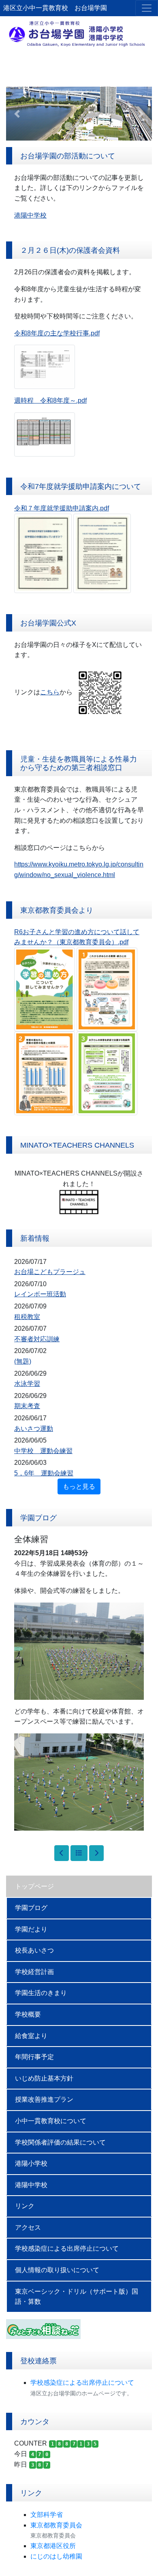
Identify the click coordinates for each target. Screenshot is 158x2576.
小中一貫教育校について (51, 2121)
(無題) (23, 1361)
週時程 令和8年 (39, 400)
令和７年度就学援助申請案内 (56, 508)
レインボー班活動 (40, 1294)
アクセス (28, 2227)
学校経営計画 (34, 1972)
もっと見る (79, 1486)
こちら (50, 692)
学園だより (31, 1929)
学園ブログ (31, 1908)
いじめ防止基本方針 (44, 2078)
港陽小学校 (31, 2163)
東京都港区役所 (53, 2546)
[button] (17, 113)
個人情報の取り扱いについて (57, 2270)
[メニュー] (147, 8)
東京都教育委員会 (56, 2525)
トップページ (34, 1886)
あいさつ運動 (34, 1429)
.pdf (104, 508)
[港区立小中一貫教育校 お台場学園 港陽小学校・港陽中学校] (79, 33)
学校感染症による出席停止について (67, 2248)
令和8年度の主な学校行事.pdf (57, 333)
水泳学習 (27, 1384)
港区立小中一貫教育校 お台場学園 (55, 8)
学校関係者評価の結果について (60, 2142)
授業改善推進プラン (44, 2099)
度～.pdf (75, 400)
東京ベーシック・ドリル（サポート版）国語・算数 (77, 2297)
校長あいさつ (34, 1950)
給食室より (31, 2036)
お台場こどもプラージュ (50, 1272)
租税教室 (27, 1317)
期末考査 (27, 1406)
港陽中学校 (31, 2185)
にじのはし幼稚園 (56, 2556)
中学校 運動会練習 (43, 1451)
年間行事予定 (34, 2057)
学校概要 (28, 2014)
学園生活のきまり (41, 1993)
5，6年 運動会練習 (44, 1473)
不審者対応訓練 (37, 1339)
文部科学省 (47, 2515)
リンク (25, 2206)
